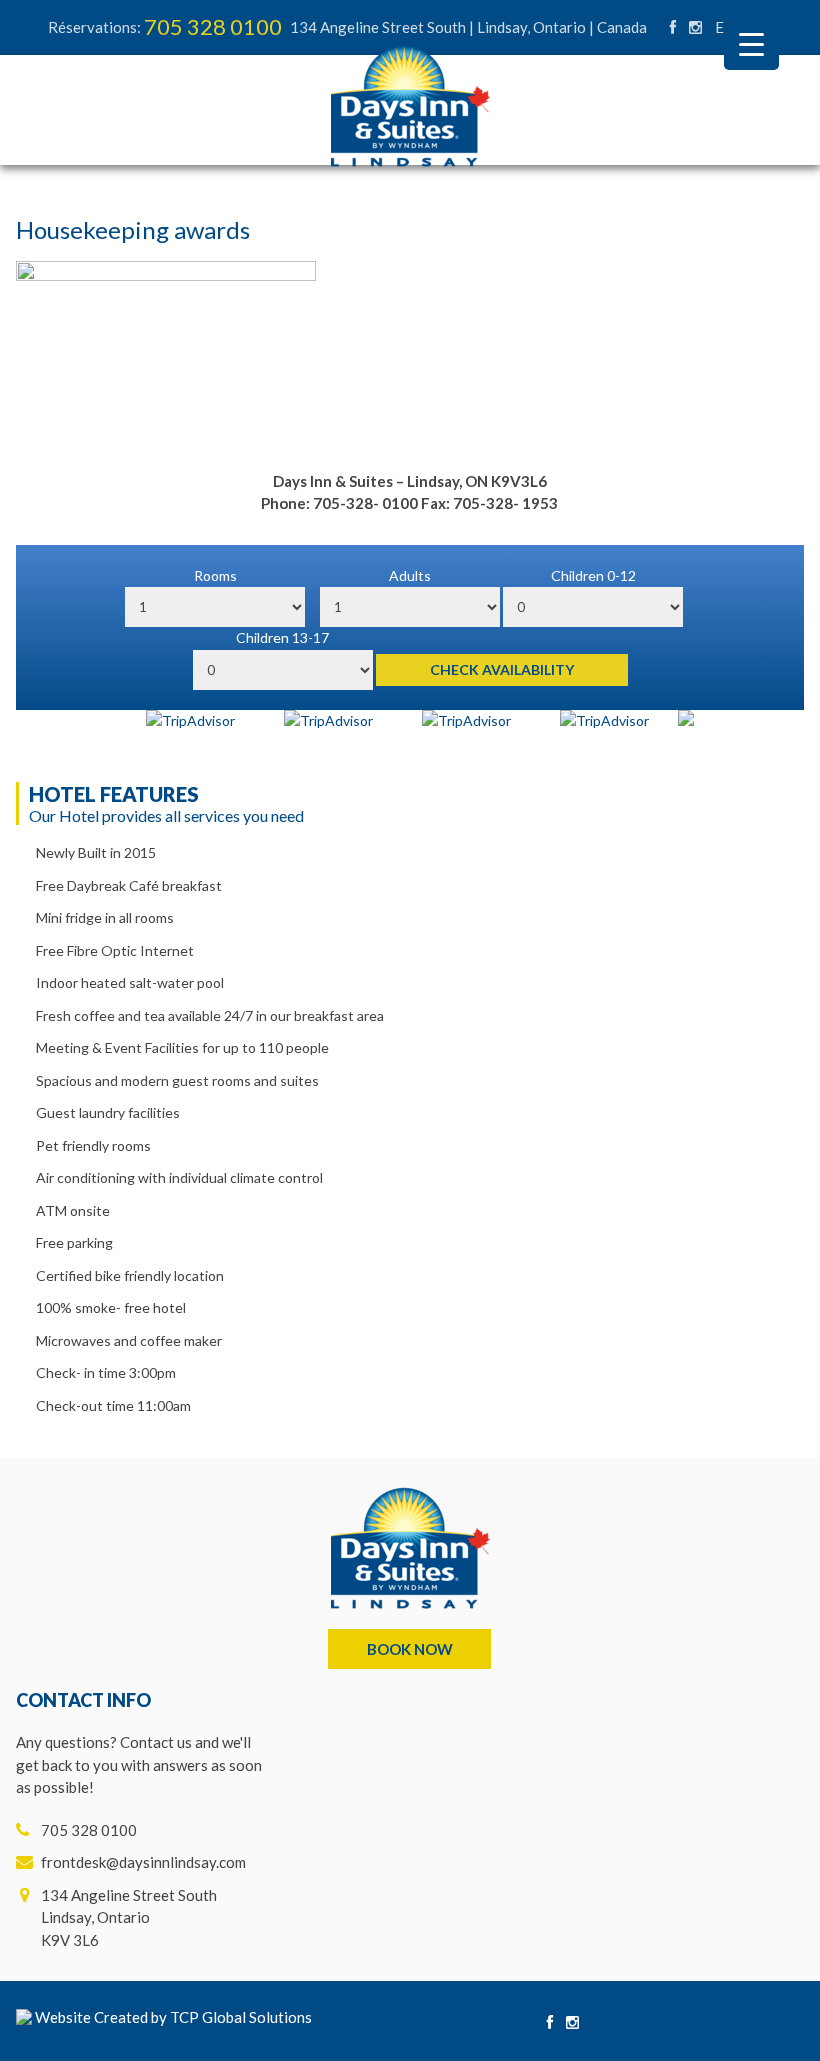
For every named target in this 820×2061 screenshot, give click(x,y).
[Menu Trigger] (751, 42)
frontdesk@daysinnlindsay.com (143, 1862)
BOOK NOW (410, 1649)
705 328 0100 (213, 26)
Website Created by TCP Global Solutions (172, 2017)
